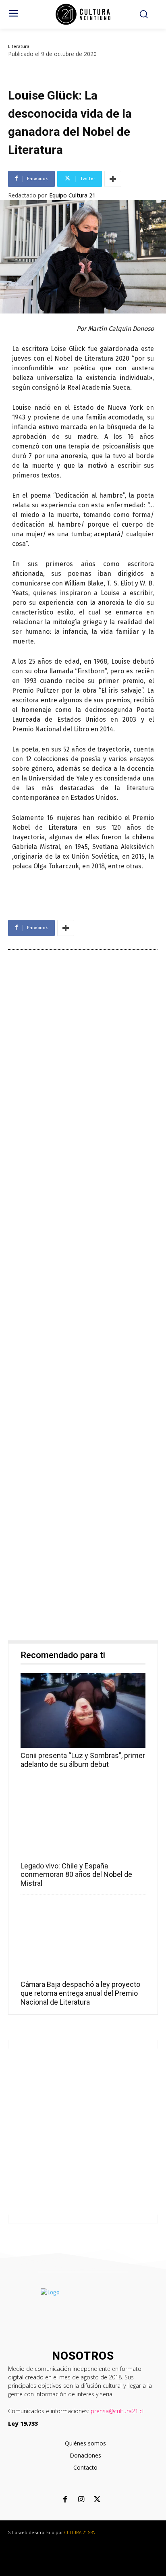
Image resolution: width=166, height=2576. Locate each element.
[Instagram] (81, 2500)
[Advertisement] (83, 1297)
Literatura (19, 46)
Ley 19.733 (23, 2423)
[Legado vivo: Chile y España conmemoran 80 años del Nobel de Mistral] (83, 1821)
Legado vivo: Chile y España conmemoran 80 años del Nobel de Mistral (76, 1874)
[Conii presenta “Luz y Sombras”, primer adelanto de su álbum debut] (83, 1710)
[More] (113, 179)
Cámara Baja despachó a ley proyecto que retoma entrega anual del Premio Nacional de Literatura (80, 1993)
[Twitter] (97, 2500)
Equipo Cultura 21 (72, 195)
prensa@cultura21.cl (117, 2411)
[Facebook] (65, 2500)
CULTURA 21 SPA (79, 2533)
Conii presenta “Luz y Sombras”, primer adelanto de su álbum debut (83, 1760)
